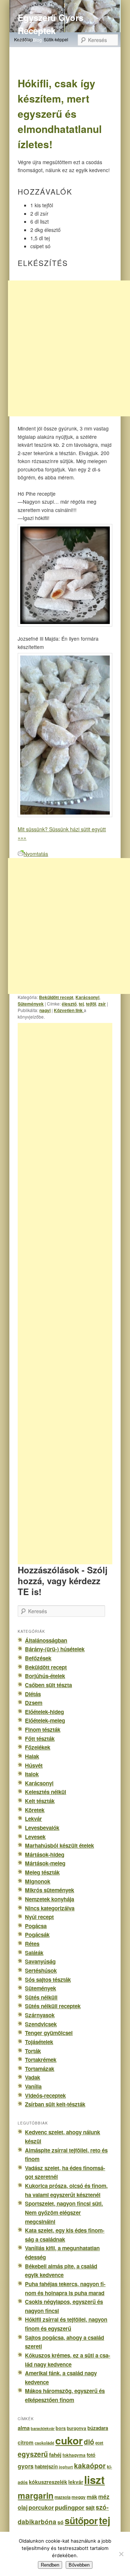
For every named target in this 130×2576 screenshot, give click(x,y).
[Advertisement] (73, 1294)
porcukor (41, 2507)
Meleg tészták (42, 1872)
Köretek (35, 1810)
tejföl (91, 1004)
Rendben (50, 2565)
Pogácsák (37, 1935)
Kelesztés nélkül (45, 1792)
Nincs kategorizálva (50, 1908)
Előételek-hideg (44, 1712)
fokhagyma (74, 2455)
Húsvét (34, 1765)
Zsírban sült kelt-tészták (55, 2104)
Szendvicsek (41, 2024)
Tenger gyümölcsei (49, 2033)
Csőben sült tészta (48, 1685)
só (60, 2522)
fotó (91, 2455)
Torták (33, 2051)
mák (92, 2497)
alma (24, 2428)
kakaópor (90, 2465)
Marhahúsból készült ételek (59, 1845)
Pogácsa (36, 1926)
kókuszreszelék (48, 2482)
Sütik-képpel (56, 39)
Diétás (33, 1694)
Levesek (35, 1837)
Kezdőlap (23, 39)
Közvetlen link (69, 1010)
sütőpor (81, 2521)
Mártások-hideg (45, 1855)
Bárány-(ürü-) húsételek (55, 1649)
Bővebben (79, 2565)
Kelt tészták (40, 1801)
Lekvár (33, 1819)
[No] (121, 2554)
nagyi (45, 1010)
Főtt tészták (40, 1739)
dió (89, 2442)
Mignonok (38, 1881)
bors (61, 2428)
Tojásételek (39, 2042)
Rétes (32, 1944)
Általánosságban (46, 1640)
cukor (69, 2440)
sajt (90, 2508)
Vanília (33, 2086)
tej (81, 1004)
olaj (23, 2507)
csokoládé (44, 2443)
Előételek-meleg (45, 1720)
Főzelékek (38, 1747)
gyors (26, 2466)
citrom (26, 2442)
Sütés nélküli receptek (53, 2006)
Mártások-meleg (45, 1863)
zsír (102, 1004)
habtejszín (46, 2466)
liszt (94, 2480)
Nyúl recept (39, 1917)
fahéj (55, 2455)
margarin (36, 2495)
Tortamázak (40, 2069)
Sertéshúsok (41, 1971)
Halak (32, 1756)
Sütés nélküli (41, 1997)
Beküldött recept (56, 997)
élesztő (69, 1004)
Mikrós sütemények (49, 1890)
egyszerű (33, 2454)
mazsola (62, 2497)
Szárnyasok (40, 2015)
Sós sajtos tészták (48, 1980)
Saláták (34, 1953)
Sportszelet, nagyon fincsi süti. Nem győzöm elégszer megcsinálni (64, 2212)
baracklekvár (43, 2428)
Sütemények (31, 1004)
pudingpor (70, 2507)
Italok (32, 1774)
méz (104, 2497)
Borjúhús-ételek (45, 1676)
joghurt (66, 2467)
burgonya (77, 2428)
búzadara (98, 2428)
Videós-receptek (45, 2096)
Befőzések (38, 1658)
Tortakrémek (41, 2060)
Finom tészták (43, 1730)
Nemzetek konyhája (49, 1899)
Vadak (32, 2077)
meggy (79, 2497)
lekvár (76, 2482)
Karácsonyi (87, 997)
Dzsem (34, 1703)
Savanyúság (40, 1961)
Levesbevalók (42, 1828)
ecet (99, 2443)
